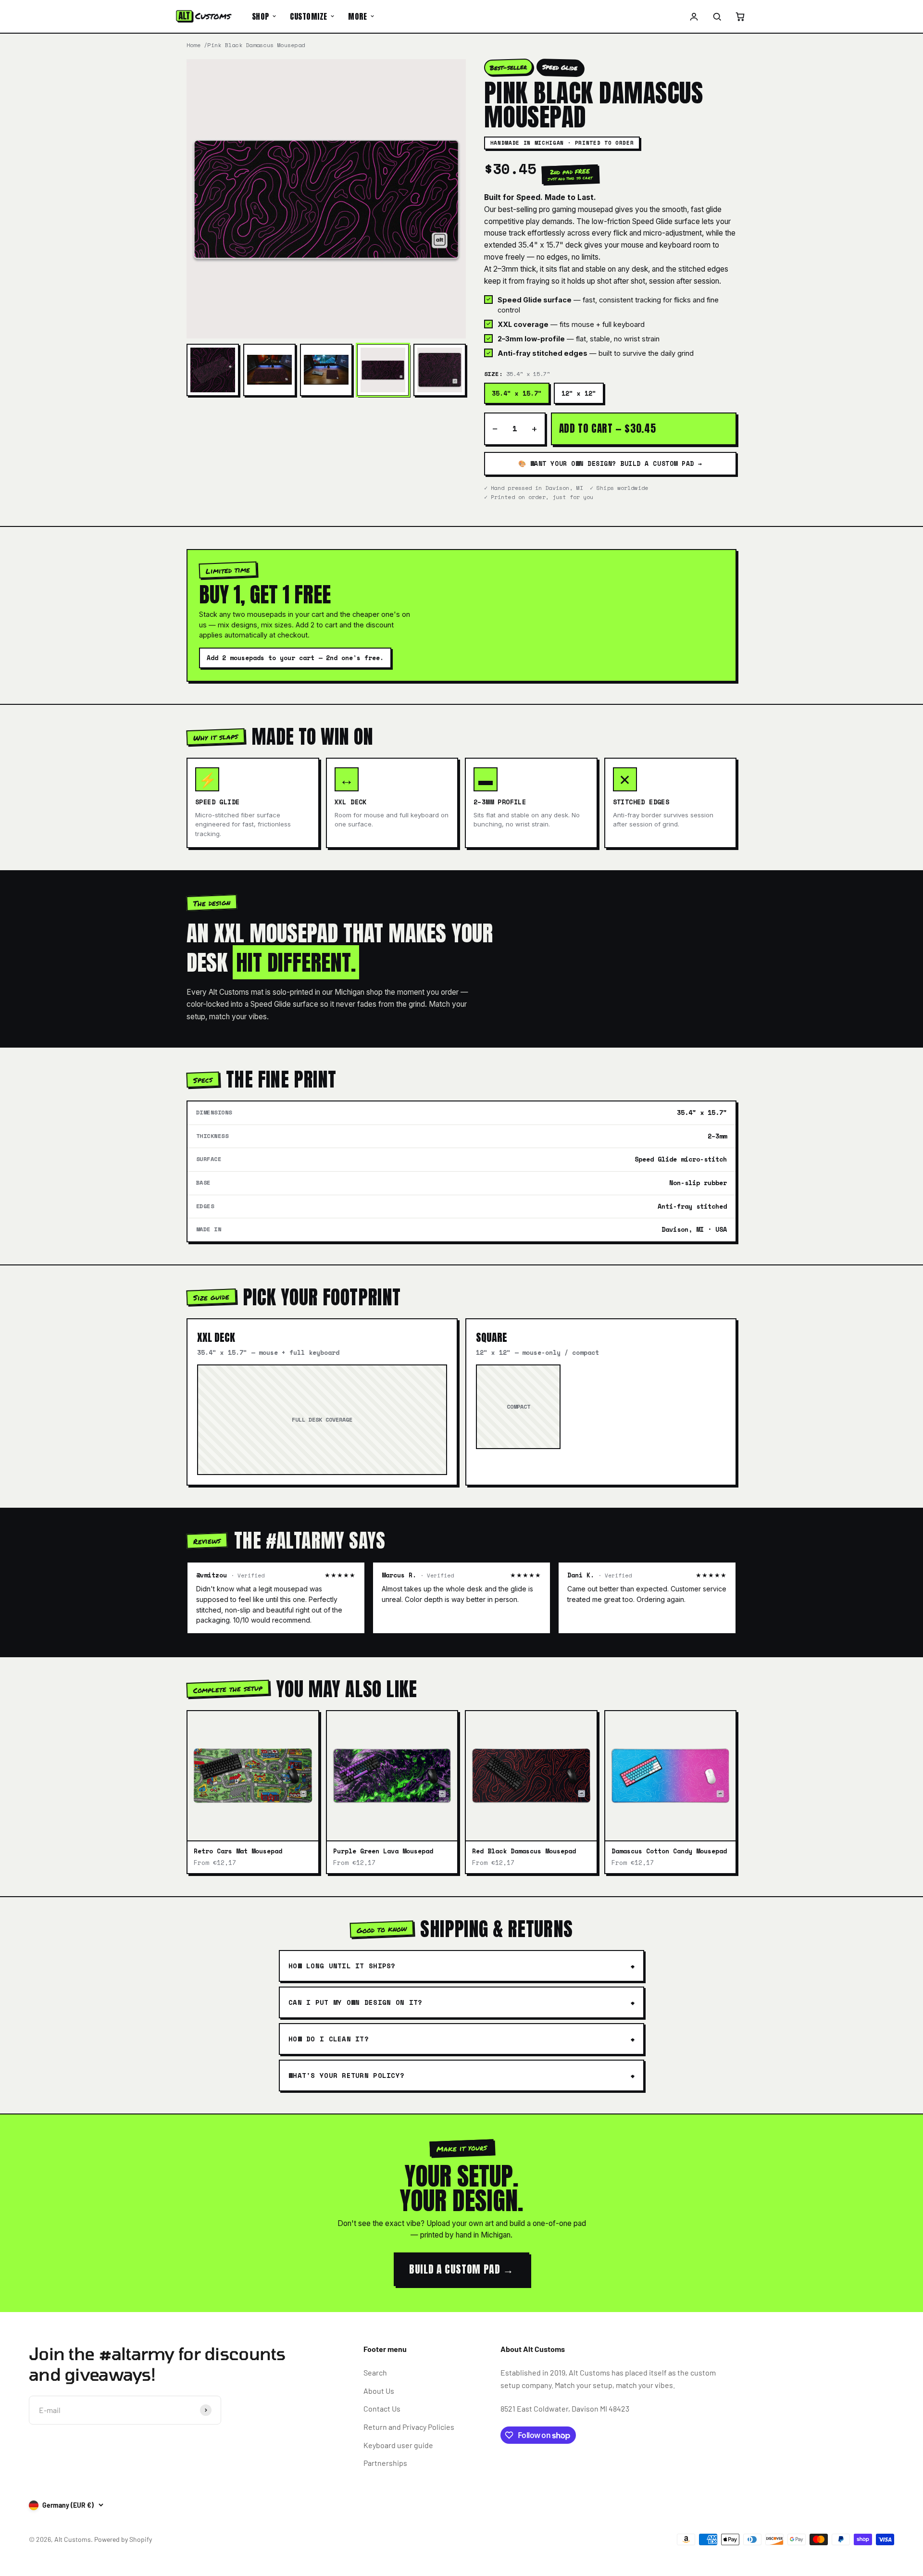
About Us (379, 2391)
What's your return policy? (346, 2075)
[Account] (694, 16)
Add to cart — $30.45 (608, 428)
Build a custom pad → (461, 2269)
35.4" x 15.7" (517, 393)
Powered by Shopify (123, 2539)
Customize (308, 16)
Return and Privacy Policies (409, 2427)
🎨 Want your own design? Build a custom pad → (610, 463)
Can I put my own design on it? (355, 2002)
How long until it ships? (342, 1966)
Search (375, 2372)
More (357, 16)
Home (193, 45)
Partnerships (385, 2463)
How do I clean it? (329, 2039)
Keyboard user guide (398, 2445)
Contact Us (382, 2408)
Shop (261, 16)
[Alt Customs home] (204, 16)
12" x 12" (579, 393)
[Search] (717, 16)
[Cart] (740, 16)
